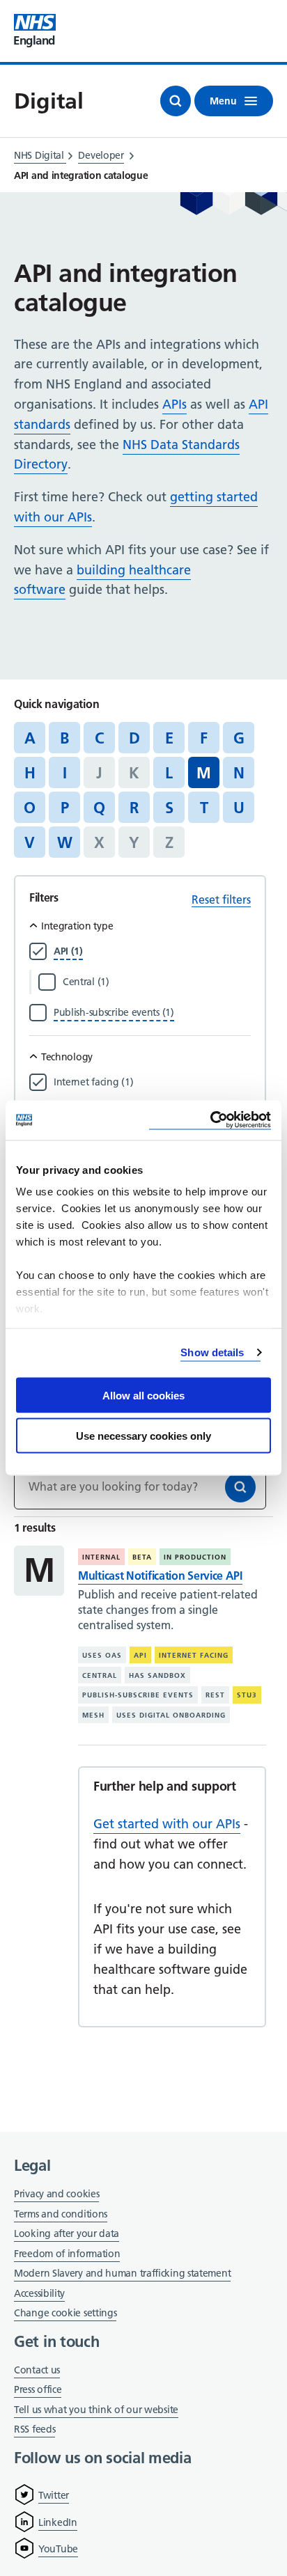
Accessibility (39, 2293)
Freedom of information (67, 2254)
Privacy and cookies (56, 2194)
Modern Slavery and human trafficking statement (122, 2274)
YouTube (58, 2549)
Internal (101, 1557)
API (140, 1655)
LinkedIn (58, 2522)
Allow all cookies (143, 1395)
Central (100, 1675)
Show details (212, 1352)
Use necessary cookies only (143, 1436)
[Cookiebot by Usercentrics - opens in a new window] (210, 1121)
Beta (142, 1557)
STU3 (247, 1695)
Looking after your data (67, 2233)
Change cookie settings (65, 2314)
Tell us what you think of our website (96, 2410)
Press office (38, 2390)
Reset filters (221, 900)
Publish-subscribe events (138, 1695)
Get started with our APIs (167, 1824)
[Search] (240, 1487)
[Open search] (176, 101)
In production (195, 1557)
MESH (93, 1715)
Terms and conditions (61, 2214)
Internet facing (194, 1655)
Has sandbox (157, 1675)
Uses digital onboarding (171, 1715)
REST (215, 1695)
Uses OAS (102, 1655)
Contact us (37, 2370)
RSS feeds (34, 2429)
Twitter (54, 2495)
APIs (174, 404)
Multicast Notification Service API (160, 1576)
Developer (101, 155)
